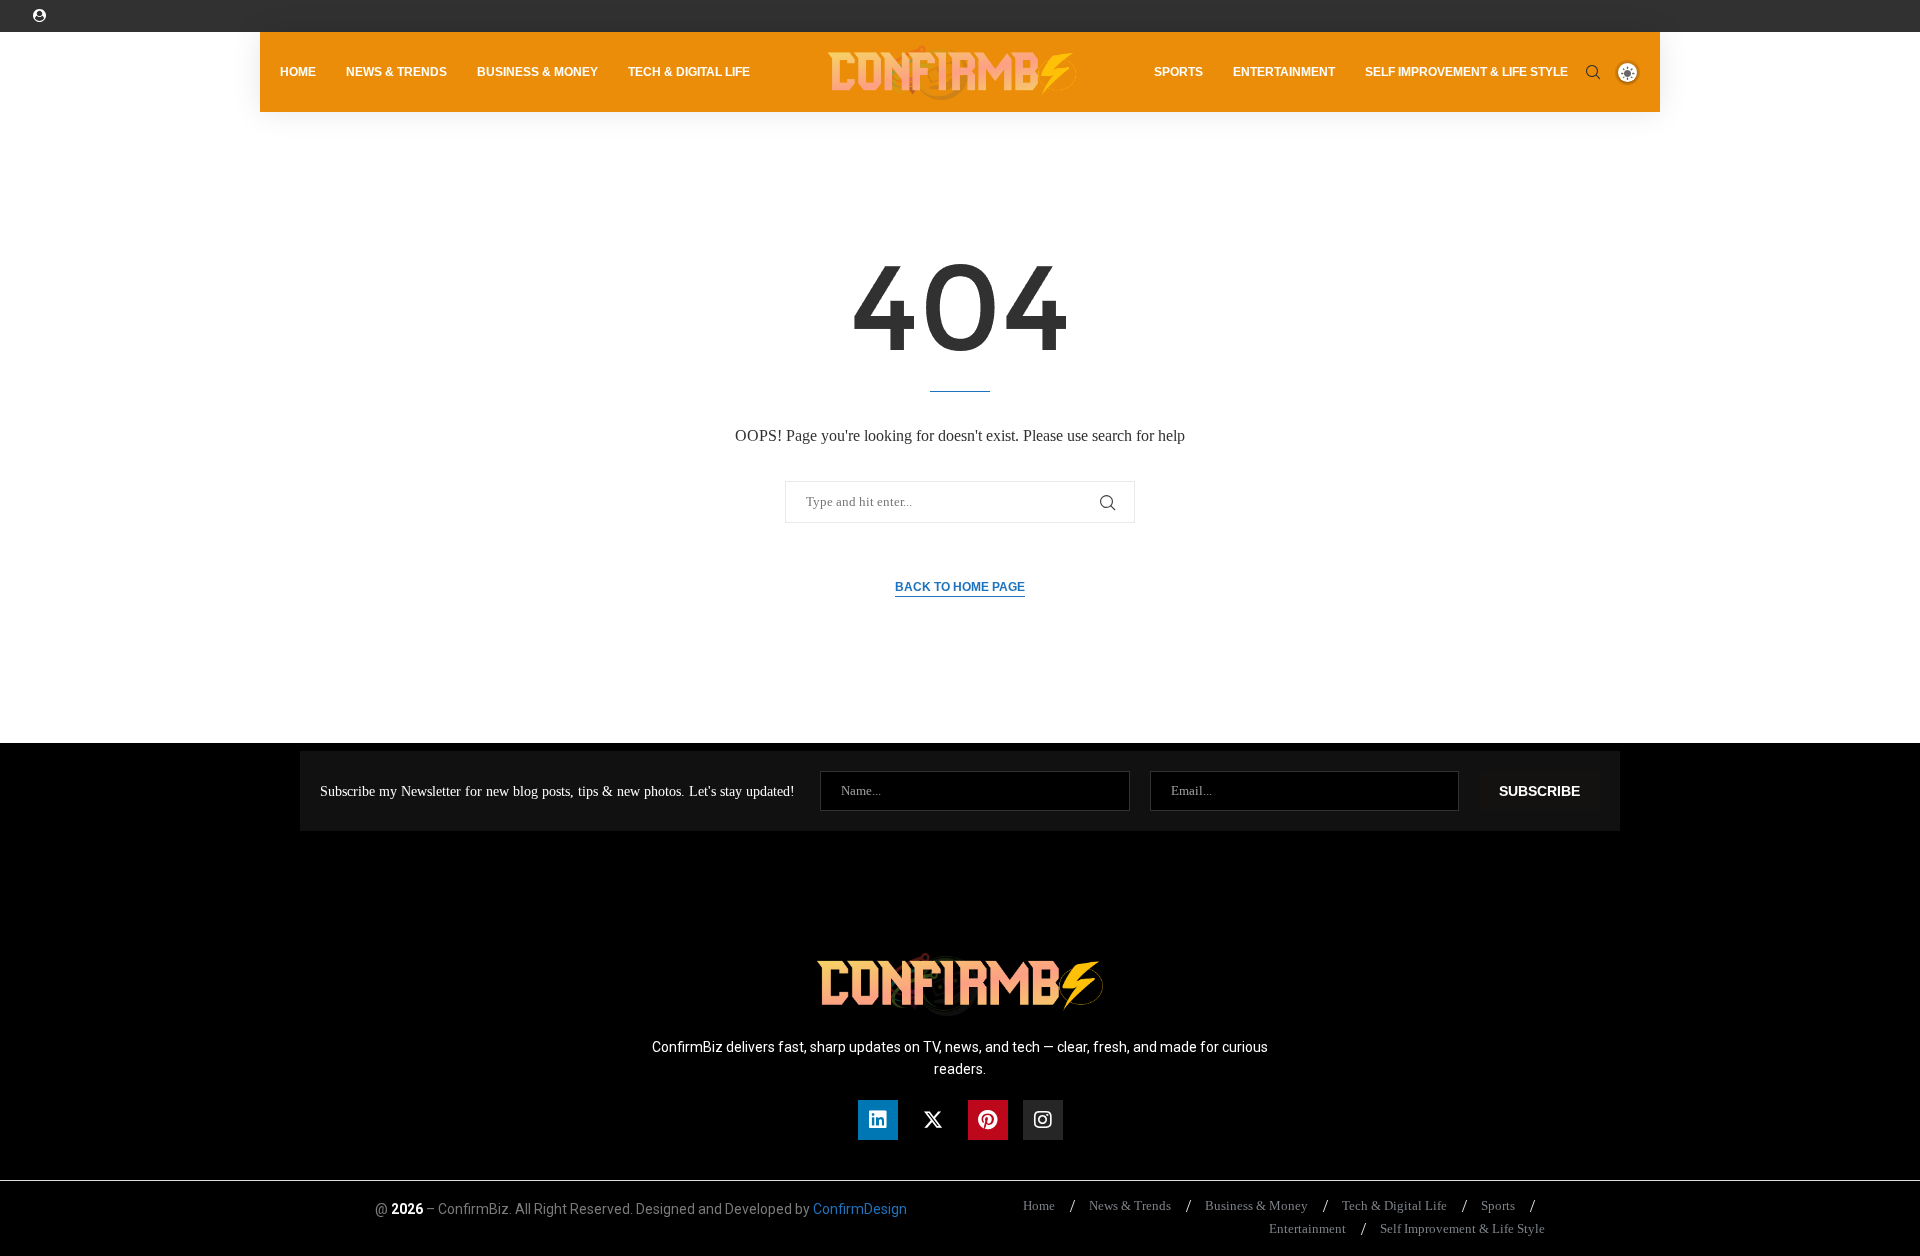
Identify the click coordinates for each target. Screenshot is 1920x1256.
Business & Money (537, 72)
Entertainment (1284, 72)
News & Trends (396, 72)
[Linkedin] (878, 1120)
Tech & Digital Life (689, 72)
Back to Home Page (960, 587)
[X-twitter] (933, 1120)
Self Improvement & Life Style (1466, 72)
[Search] (1593, 72)
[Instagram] (1043, 1120)
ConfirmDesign (860, 1209)
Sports (1178, 72)
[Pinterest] (988, 1120)
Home (298, 72)
